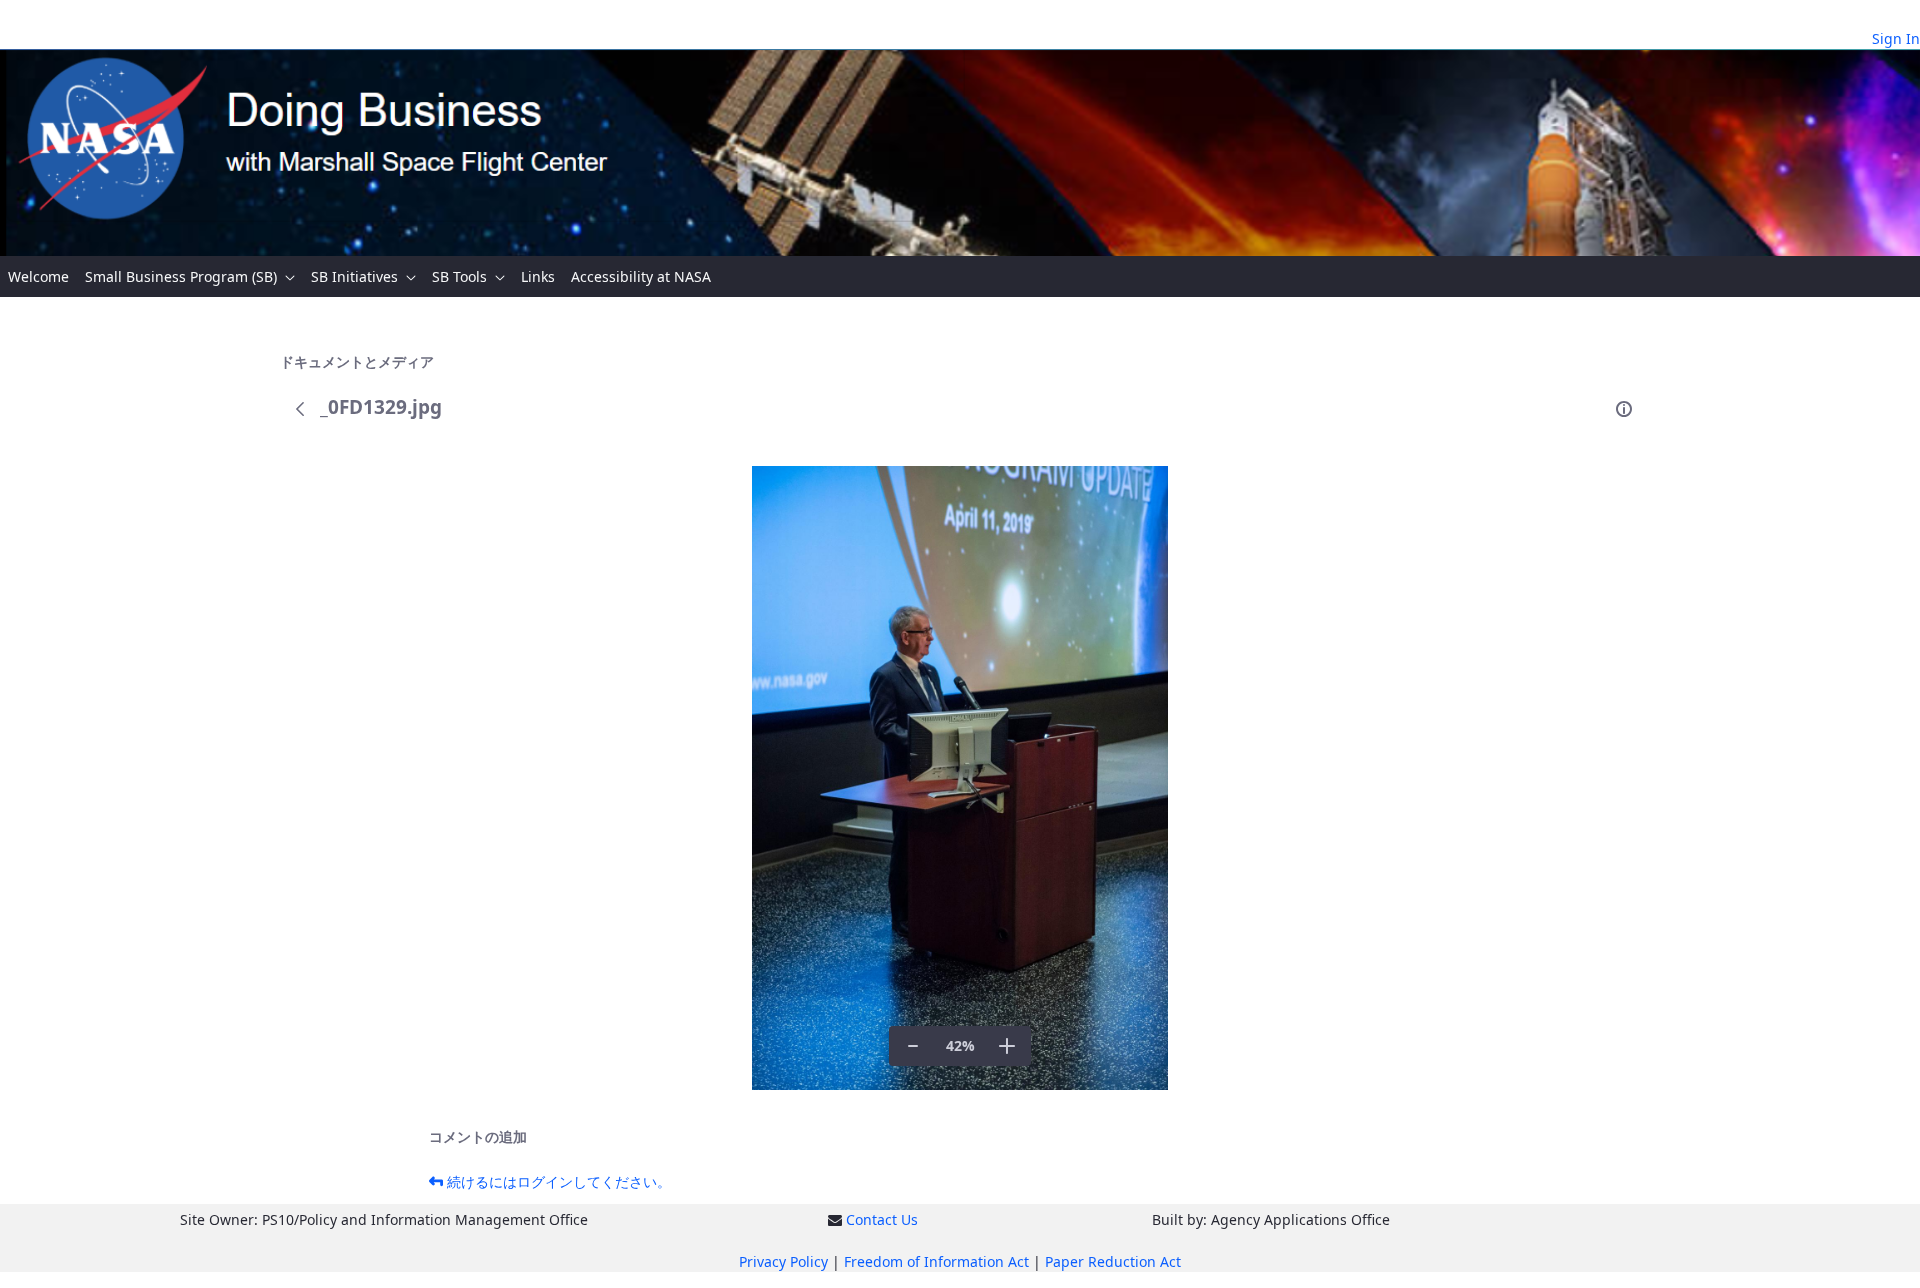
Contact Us (882, 1219)
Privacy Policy (783, 1261)
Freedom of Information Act (936, 1261)
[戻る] (300, 409)
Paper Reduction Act (1113, 1261)
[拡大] (1007, 1046)
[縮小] (913, 1046)
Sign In (1896, 38)
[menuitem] (38, 276)
